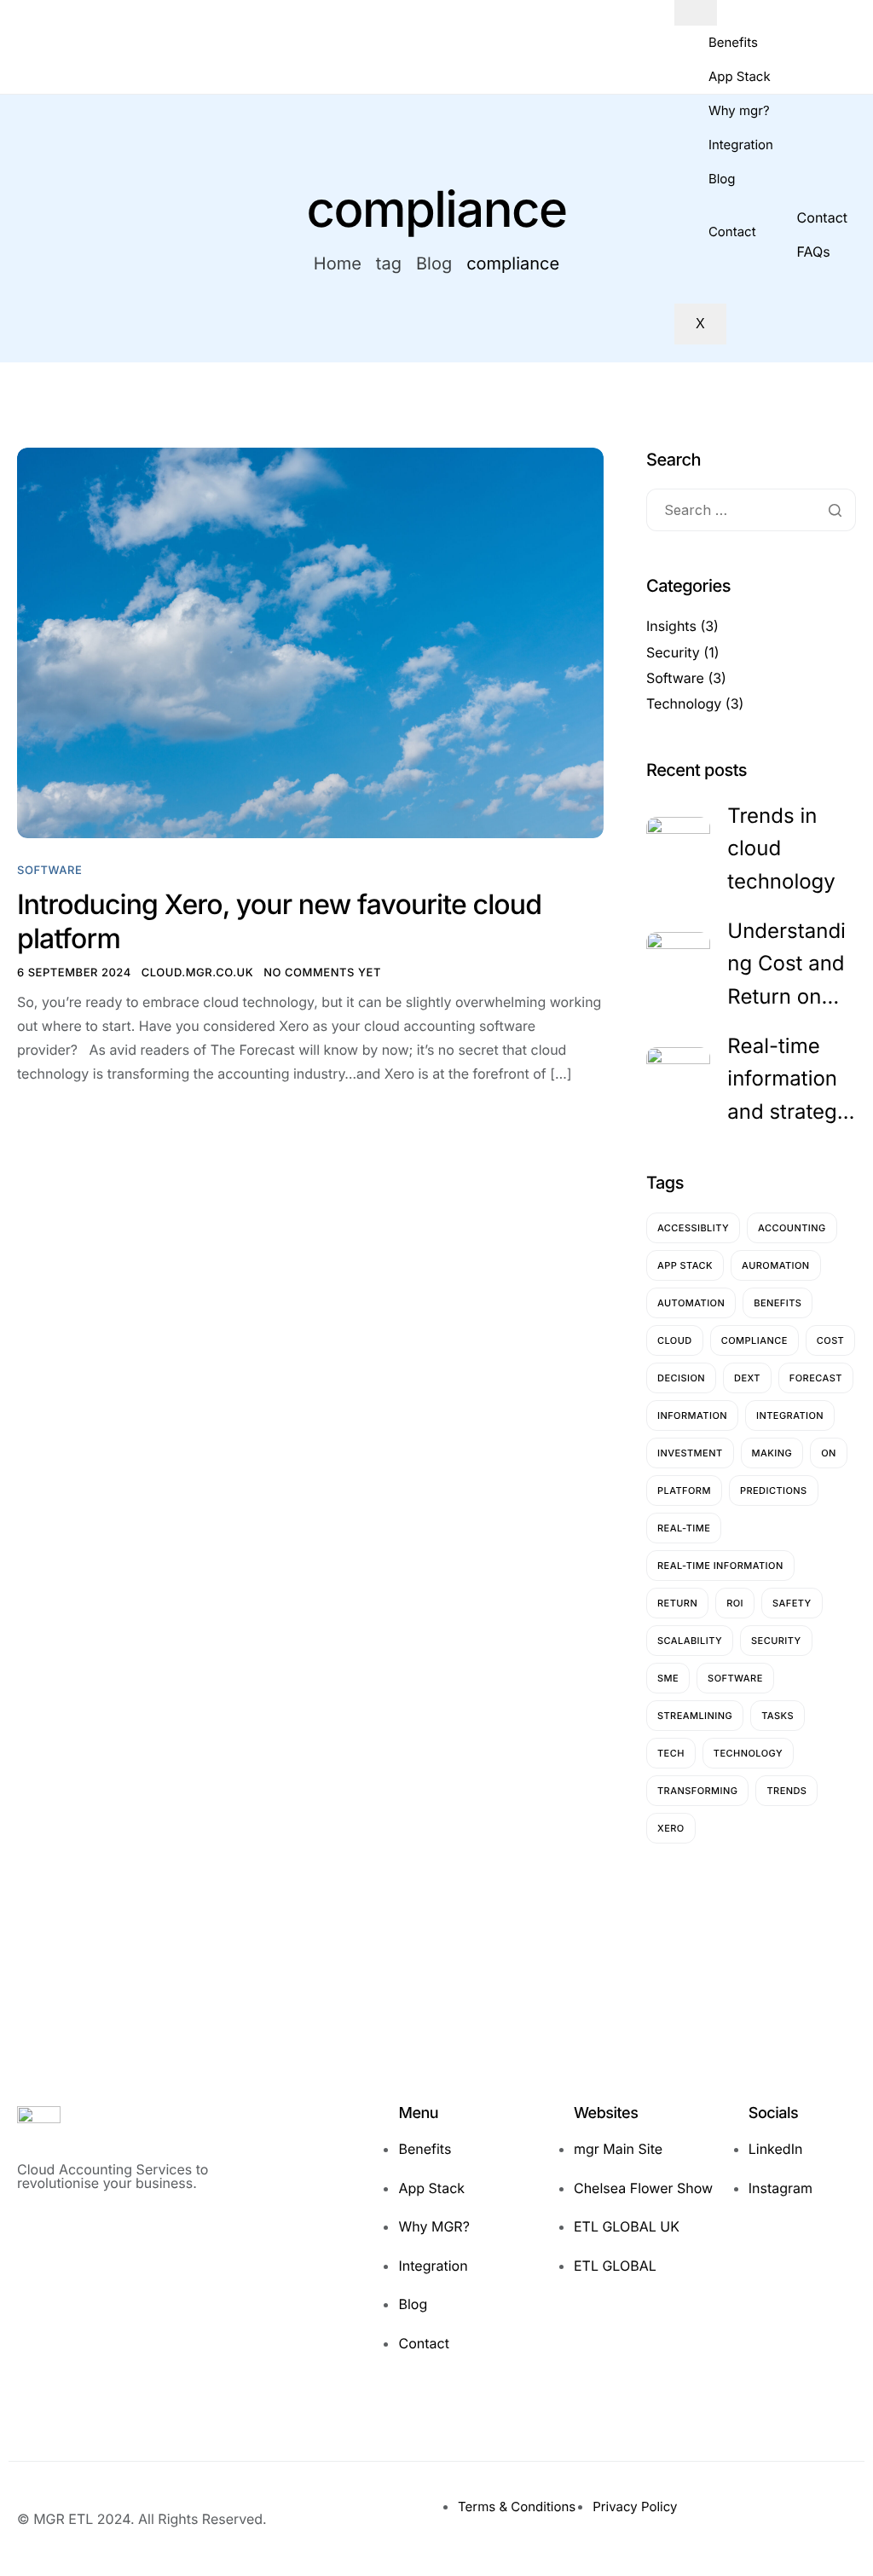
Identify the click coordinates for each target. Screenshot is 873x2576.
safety (792, 1603)
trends (786, 1791)
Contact (732, 232)
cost (830, 1340)
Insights (671, 626)
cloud (675, 1340)
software (735, 1678)
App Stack (740, 76)
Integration (741, 145)
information (692, 1415)
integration (790, 1415)
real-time (684, 1528)
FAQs (814, 252)
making (772, 1453)
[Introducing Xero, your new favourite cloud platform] (310, 643)
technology (748, 1753)
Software (49, 871)
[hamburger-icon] (696, 13)
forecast (816, 1378)
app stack (685, 1265)
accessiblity (693, 1228)
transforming (697, 1791)
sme (668, 1678)
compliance (754, 1340)
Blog (722, 179)
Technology (684, 703)
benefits (778, 1303)
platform (684, 1491)
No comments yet (322, 973)
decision (681, 1378)
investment (690, 1453)
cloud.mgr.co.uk (197, 973)
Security (673, 652)
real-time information (720, 1566)
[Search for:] (751, 511)
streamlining (695, 1716)
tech (671, 1753)
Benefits (733, 42)
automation (691, 1303)
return (677, 1603)
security (776, 1641)
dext (747, 1378)
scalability (690, 1641)
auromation (776, 1265)
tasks (778, 1716)
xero (671, 1828)
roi (735, 1603)
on (829, 1453)
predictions (774, 1491)
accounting (792, 1228)
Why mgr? (739, 110)
